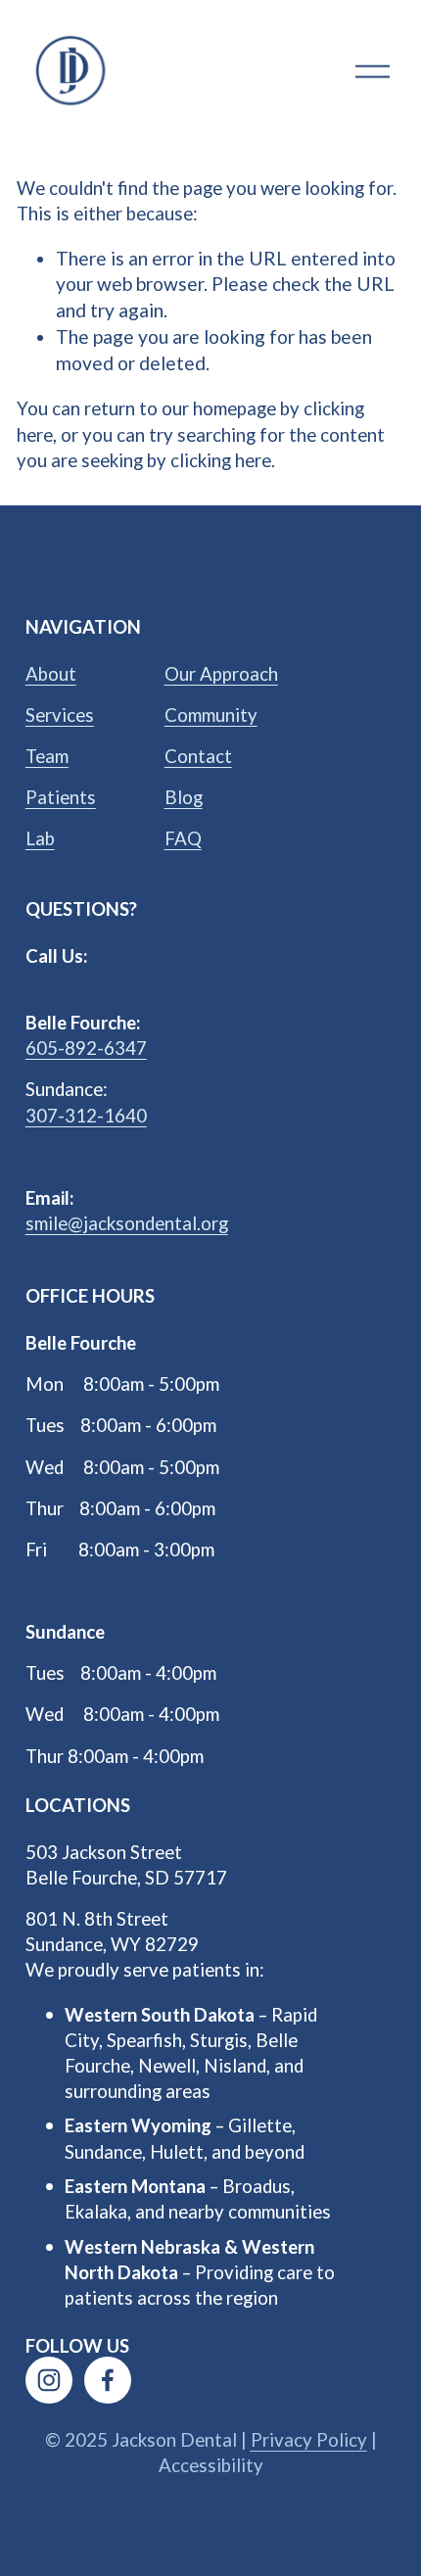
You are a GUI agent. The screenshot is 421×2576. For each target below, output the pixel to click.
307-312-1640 (86, 1116)
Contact (198, 756)
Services (60, 715)
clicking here (221, 460)
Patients (61, 797)
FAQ (183, 838)
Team (47, 756)
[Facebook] (108, 2380)
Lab (40, 838)
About (51, 674)
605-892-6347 (86, 1048)
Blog (184, 797)
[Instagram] (49, 2380)
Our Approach (221, 674)
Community (211, 715)
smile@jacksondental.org (127, 1223)
